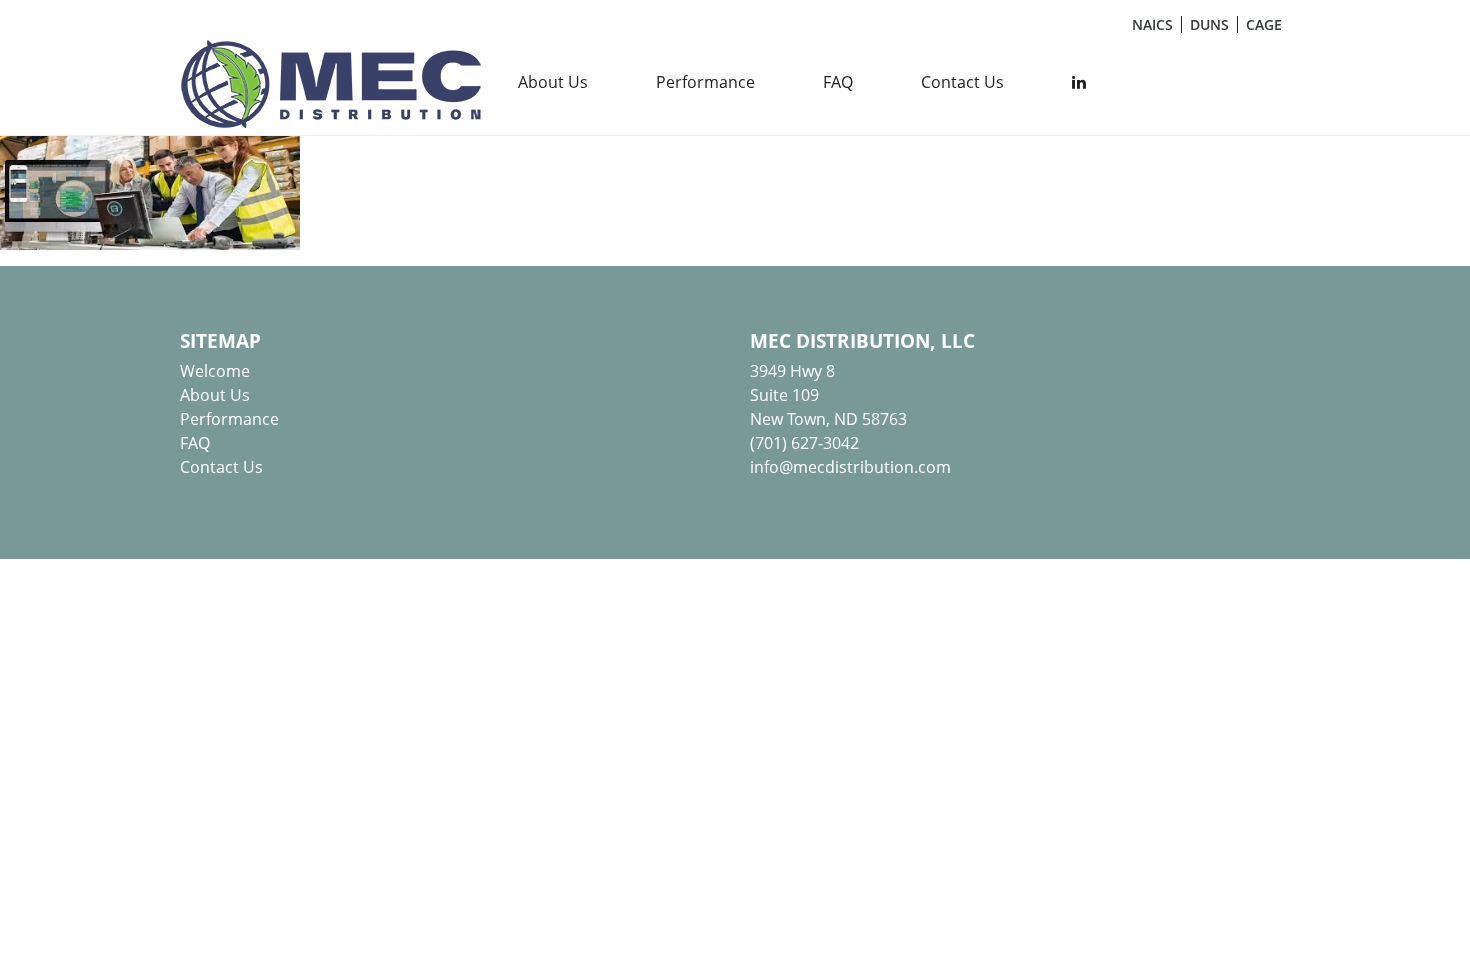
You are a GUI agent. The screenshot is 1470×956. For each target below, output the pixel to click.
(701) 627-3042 (804, 443)
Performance (705, 82)
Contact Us (962, 82)
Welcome (215, 371)
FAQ (838, 82)
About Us (553, 82)
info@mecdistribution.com (850, 467)
